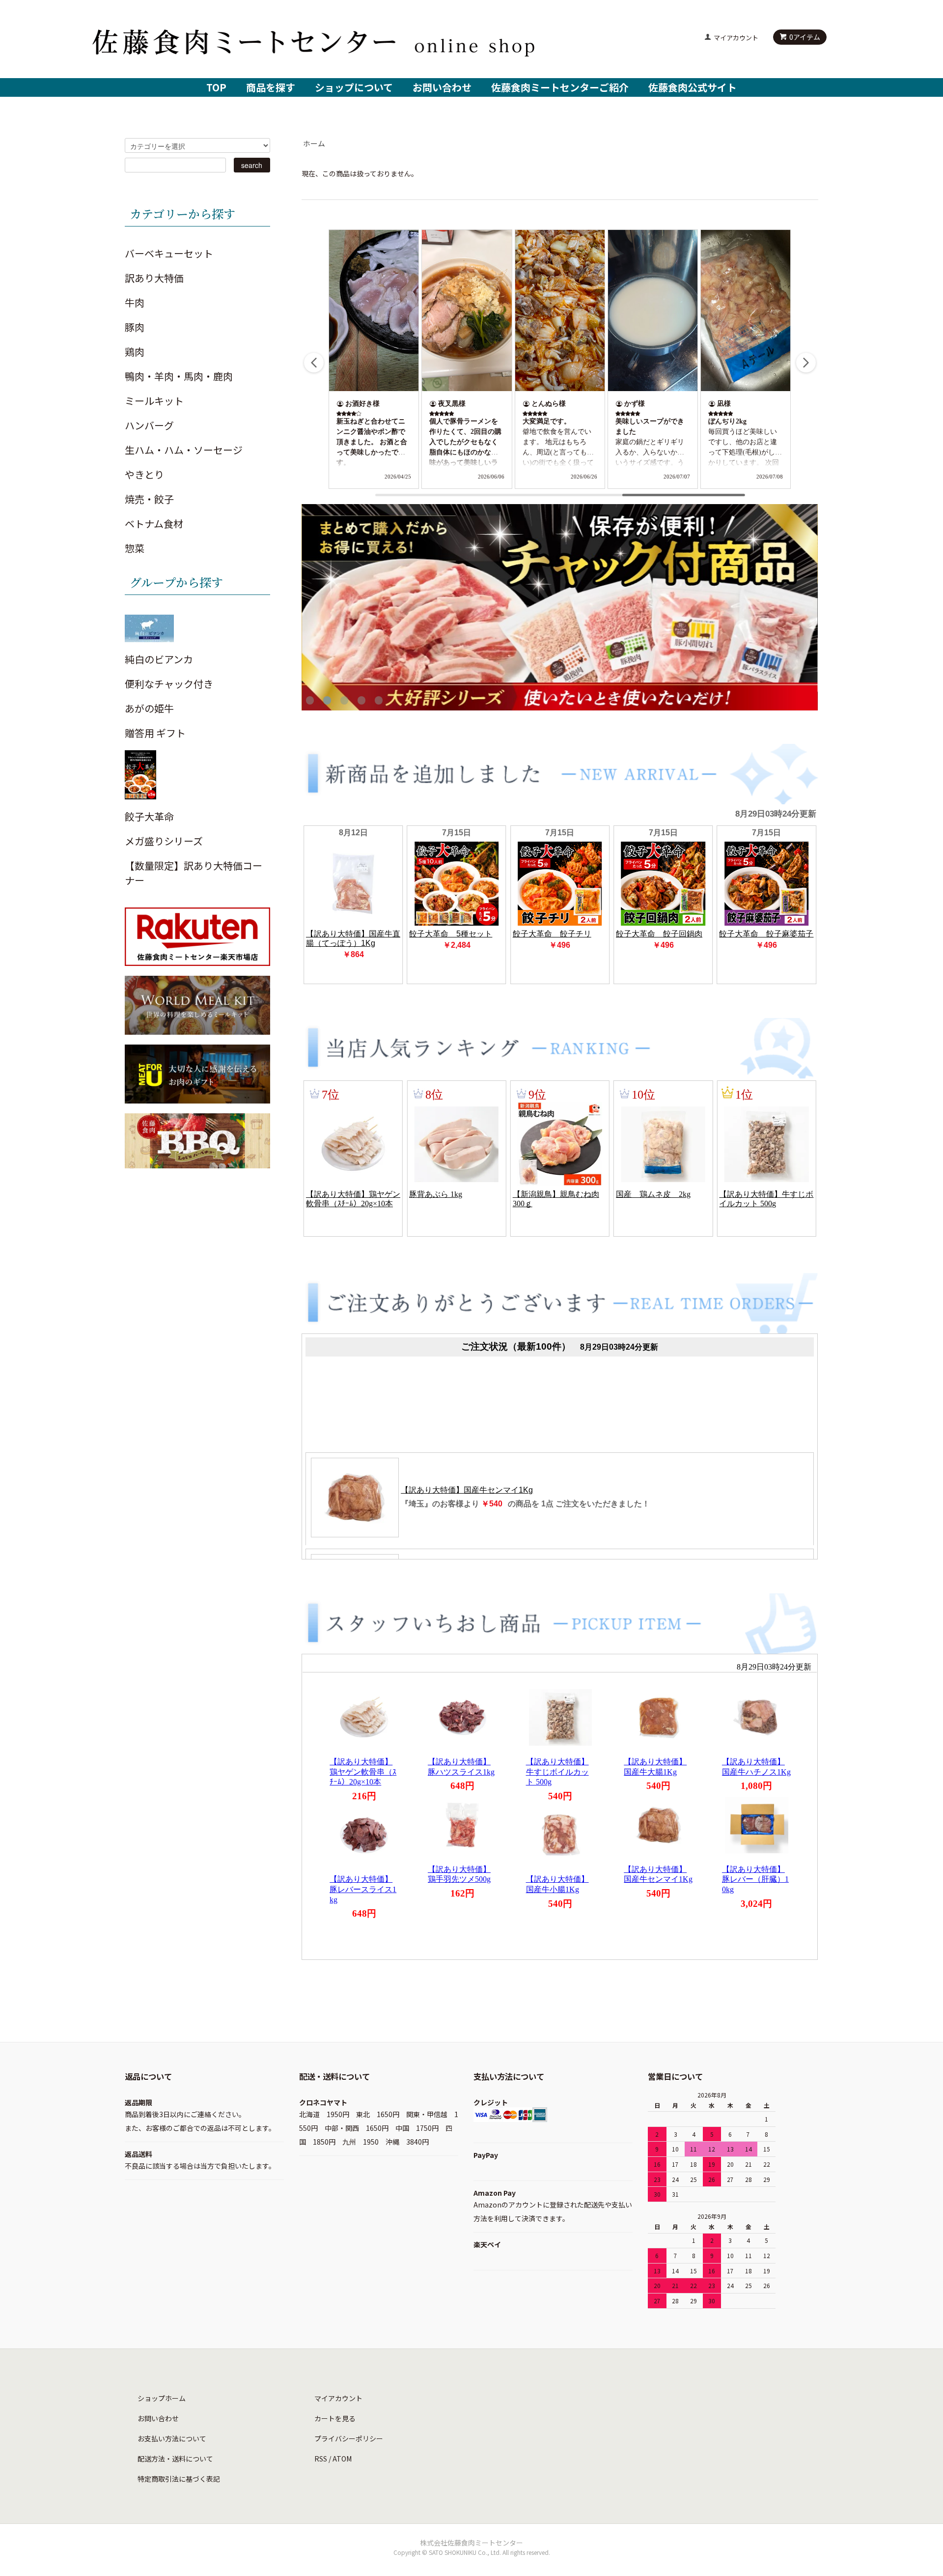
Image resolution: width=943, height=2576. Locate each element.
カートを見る (335, 2418)
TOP (216, 87)
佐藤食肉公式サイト (693, 87)
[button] (806, 363)
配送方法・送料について (175, 2459)
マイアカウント (736, 38)
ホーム (314, 143)
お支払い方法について (172, 2438)
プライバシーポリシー (349, 2438)
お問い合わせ (442, 87)
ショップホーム (162, 2398)
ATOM (342, 2459)
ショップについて (354, 87)
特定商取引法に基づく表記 (179, 2479)
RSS (321, 2459)
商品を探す (271, 87)
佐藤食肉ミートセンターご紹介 (560, 87)
